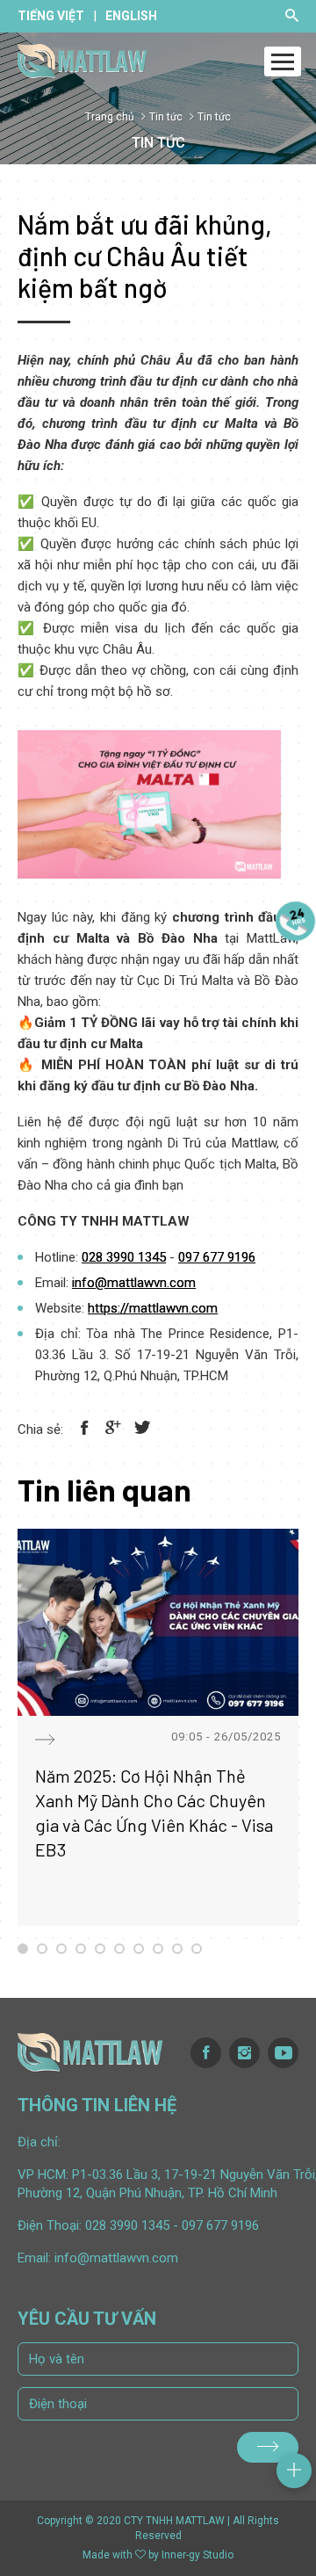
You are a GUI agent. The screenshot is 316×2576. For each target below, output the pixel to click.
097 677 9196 (217, 1257)
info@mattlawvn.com (134, 1283)
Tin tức (166, 117)
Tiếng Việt (51, 16)
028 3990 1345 (124, 1257)
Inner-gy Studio (197, 2555)
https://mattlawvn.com (153, 1308)
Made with (108, 2555)
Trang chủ (110, 117)
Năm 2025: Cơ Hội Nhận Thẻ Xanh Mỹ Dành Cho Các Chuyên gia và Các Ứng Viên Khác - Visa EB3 (154, 1813)
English (131, 16)
